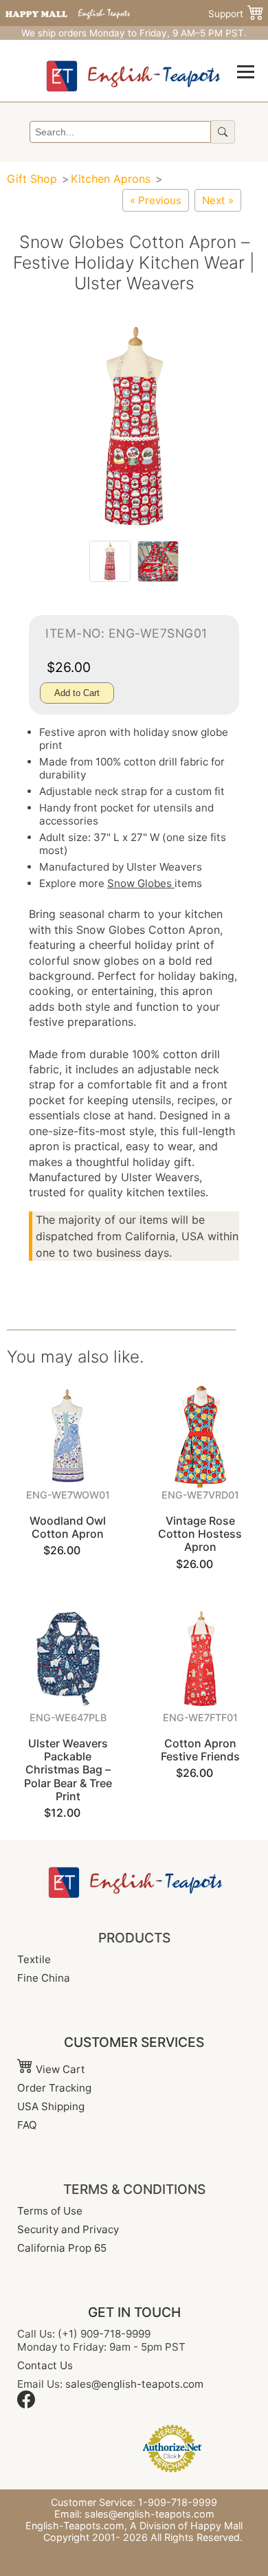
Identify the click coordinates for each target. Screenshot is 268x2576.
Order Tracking (54, 2088)
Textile (34, 1959)
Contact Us (45, 2365)
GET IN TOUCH (134, 2312)
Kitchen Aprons (111, 179)
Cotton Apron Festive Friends (200, 1750)
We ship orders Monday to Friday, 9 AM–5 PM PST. (134, 33)
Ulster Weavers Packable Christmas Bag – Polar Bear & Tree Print (68, 1770)
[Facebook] (26, 2405)
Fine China (44, 1978)
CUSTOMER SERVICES (134, 2042)
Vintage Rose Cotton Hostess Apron (200, 1534)
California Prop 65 (62, 2248)
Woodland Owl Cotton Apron (68, 1527)
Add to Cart (77, 693)
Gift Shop (32, 179)
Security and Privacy (68, 2229)
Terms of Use (50, 2211)
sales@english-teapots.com (134, 2384)
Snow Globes (141, 883)
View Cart (59, 2069)
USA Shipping (51, 2106)
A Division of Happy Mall (186, 2525)
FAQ (27, 2125)
